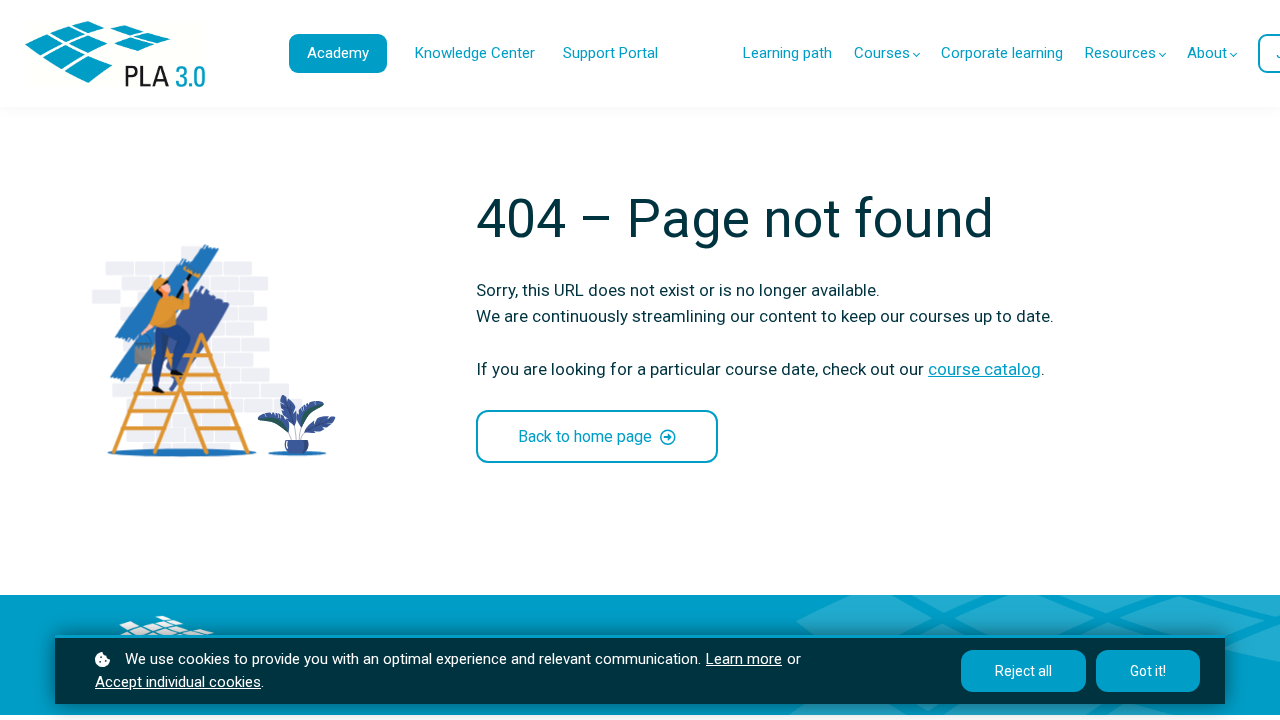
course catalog (984, 369)
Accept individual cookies (178, 682)
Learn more (744, 659)
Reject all (1023, 671)
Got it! (1148, 671)
